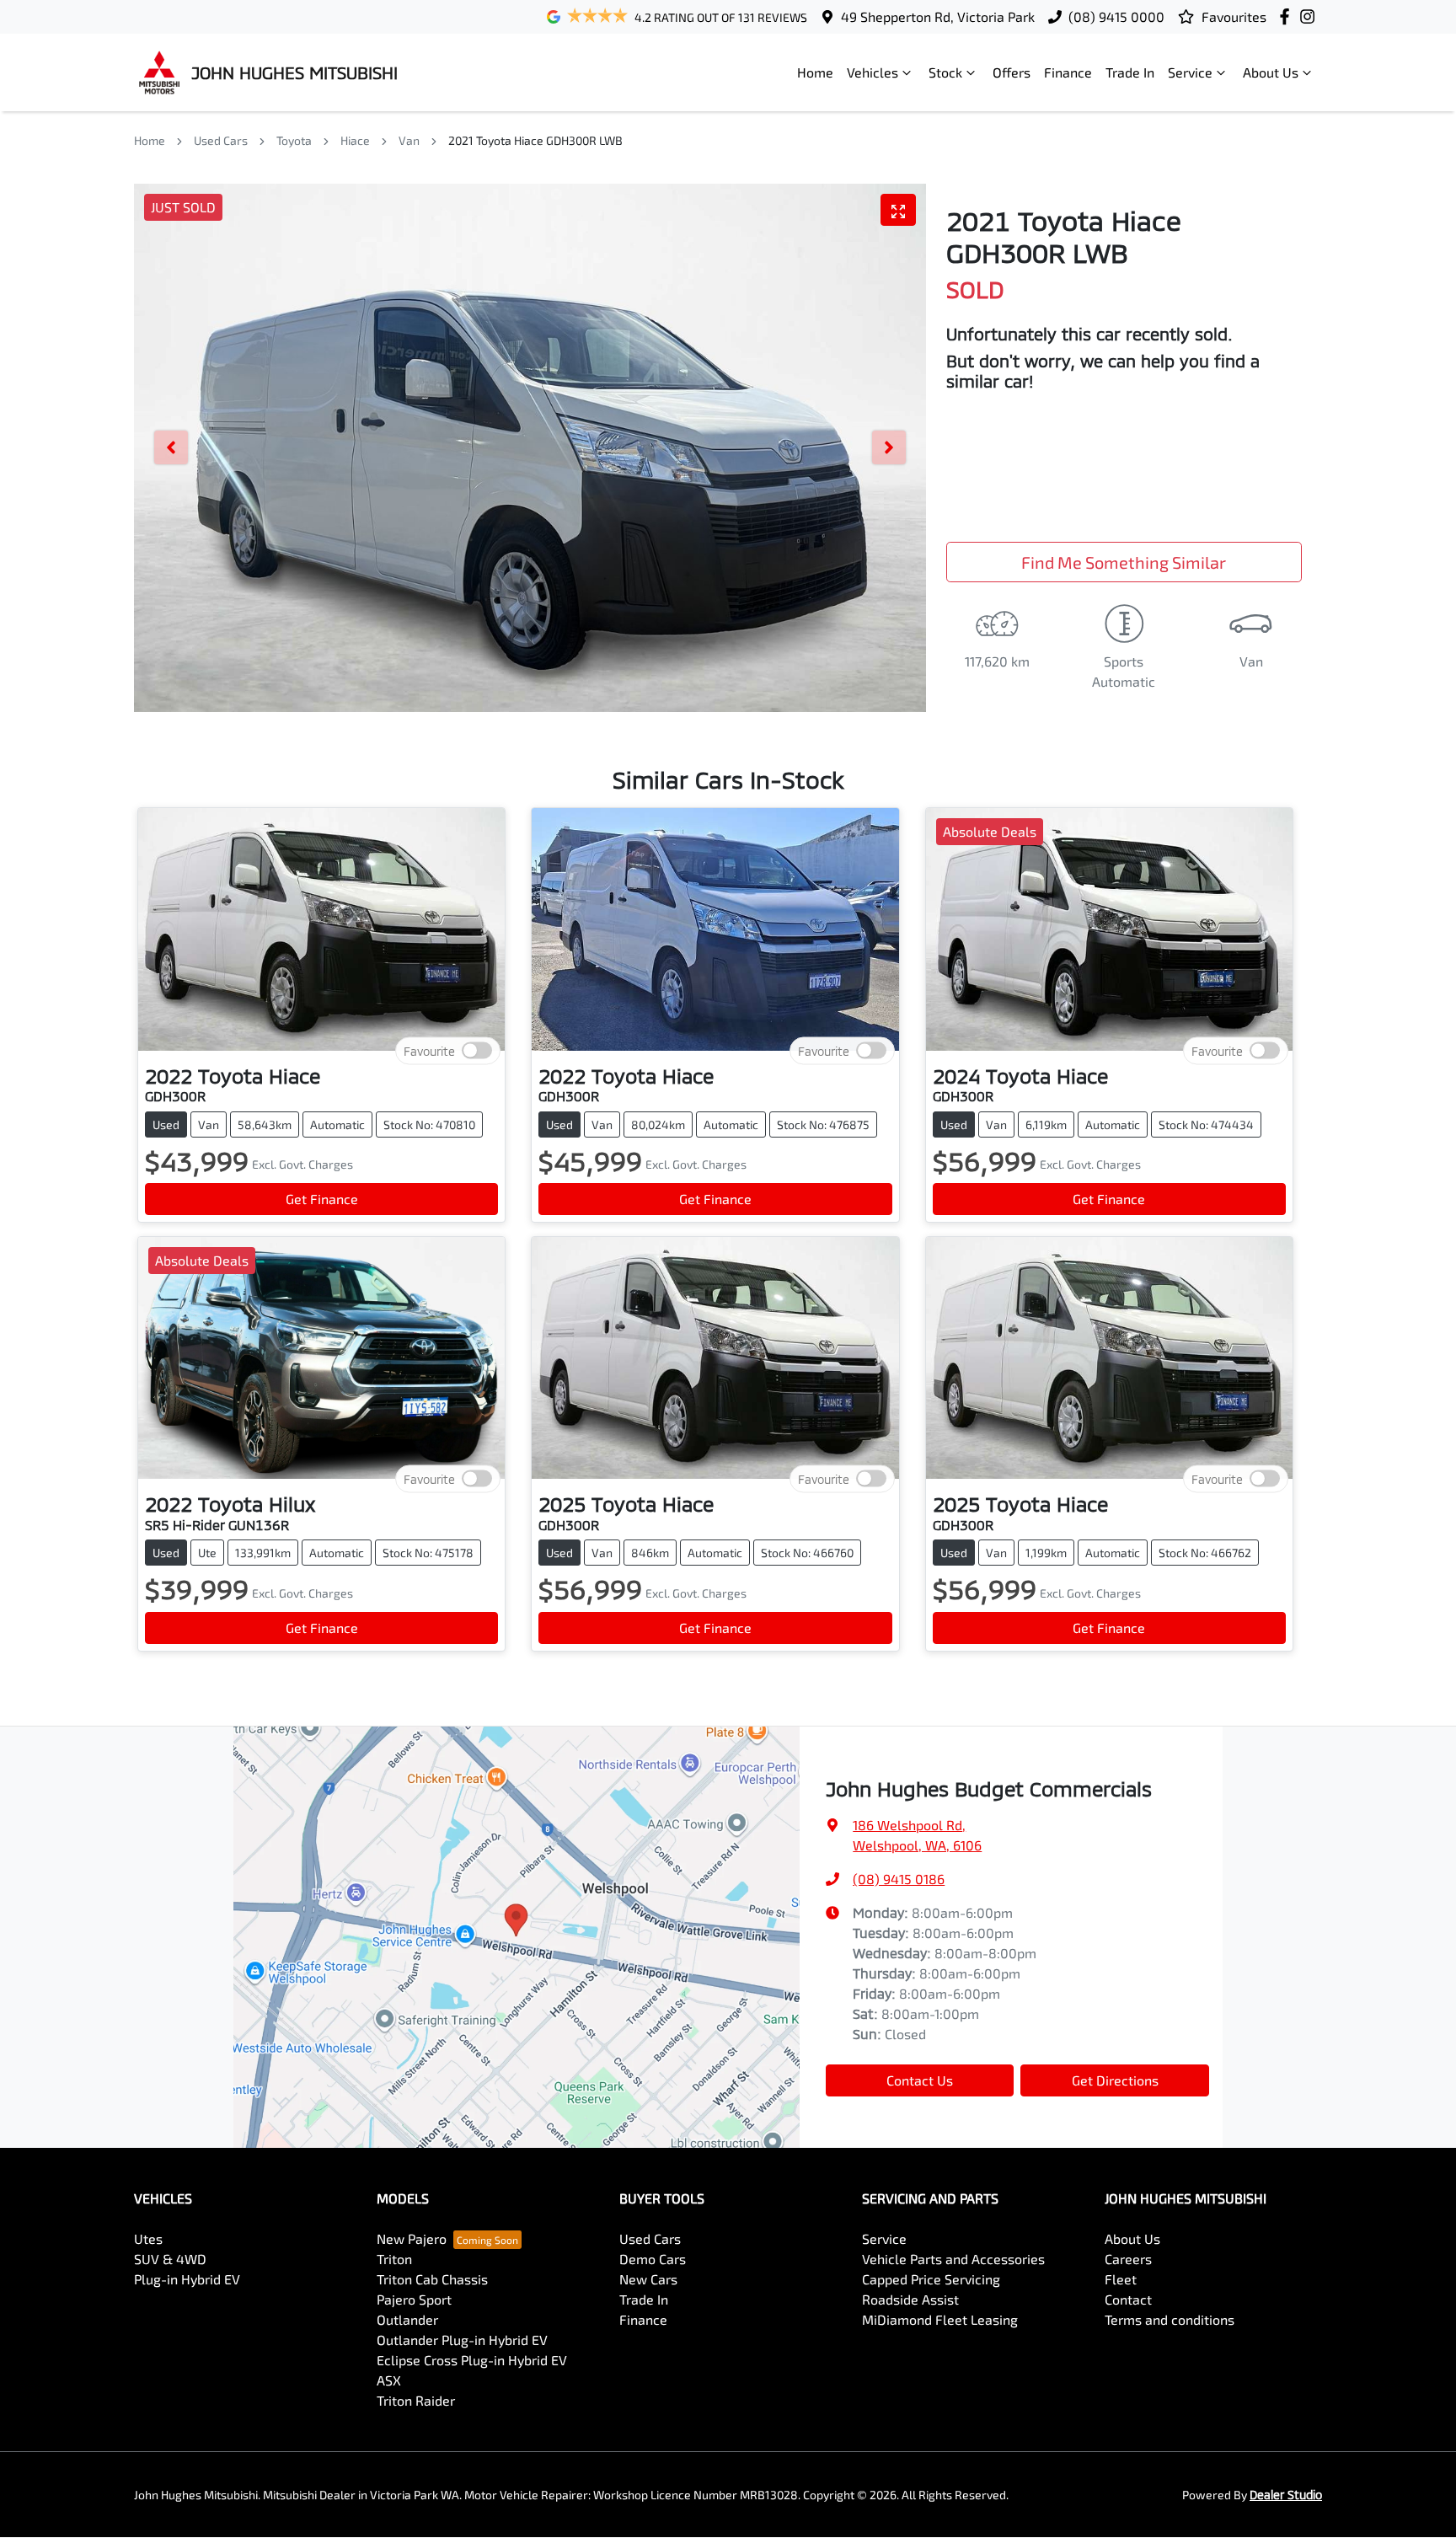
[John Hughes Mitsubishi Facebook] (1288, 16)
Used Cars (221, 140)
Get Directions (1115, 2080)
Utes (148, 2238)
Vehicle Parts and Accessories (953, 2259)
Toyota (294, 140)
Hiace (355, 140)
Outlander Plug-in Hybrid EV (462, 2340)
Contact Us (920, 2080)
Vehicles (873, 72)
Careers (1128, 2259)
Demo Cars (653, 2259)
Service (1190, 72)
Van (409, 140)
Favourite (429, 1050)
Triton (394, 2259)
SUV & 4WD (170, 2259)
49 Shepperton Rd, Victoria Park (938, 16)
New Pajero (412, 2238)
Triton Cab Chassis (432, 2279)
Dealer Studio (1286, 2495)
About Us (1271, 72)
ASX (389, 2380)
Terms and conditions (1170, 2319)
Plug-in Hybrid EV (187, 2279)
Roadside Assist (910, 2299)
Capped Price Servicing (931, 2279)
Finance (1068, 72)
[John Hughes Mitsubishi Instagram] (1311, 16)
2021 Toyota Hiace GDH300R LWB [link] (535, 140)
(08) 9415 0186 (899, 1879)
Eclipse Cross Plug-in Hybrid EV (472, 2360)
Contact (1128, 2299)
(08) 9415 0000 (1116, 16)
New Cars (648, 2279)
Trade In (1130, 72)
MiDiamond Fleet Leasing (940, 2319)
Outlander (407, 2319)
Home (815, 72)
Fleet (1121, 2279)
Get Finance (322, 1199)
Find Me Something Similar (1124, 562)
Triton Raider (416, 2400)
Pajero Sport (414, 2299)
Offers (1012, 72)
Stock (945, 72)
